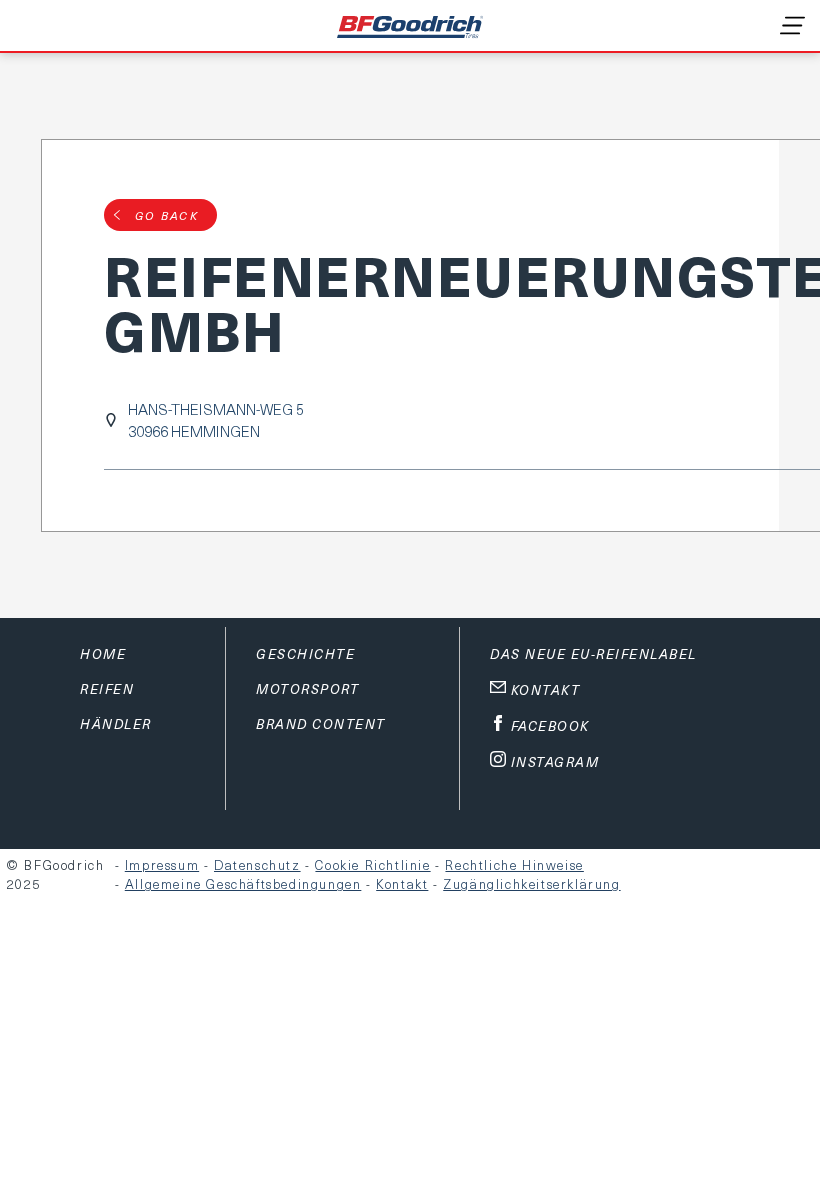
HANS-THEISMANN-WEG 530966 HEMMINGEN (216, 420)
